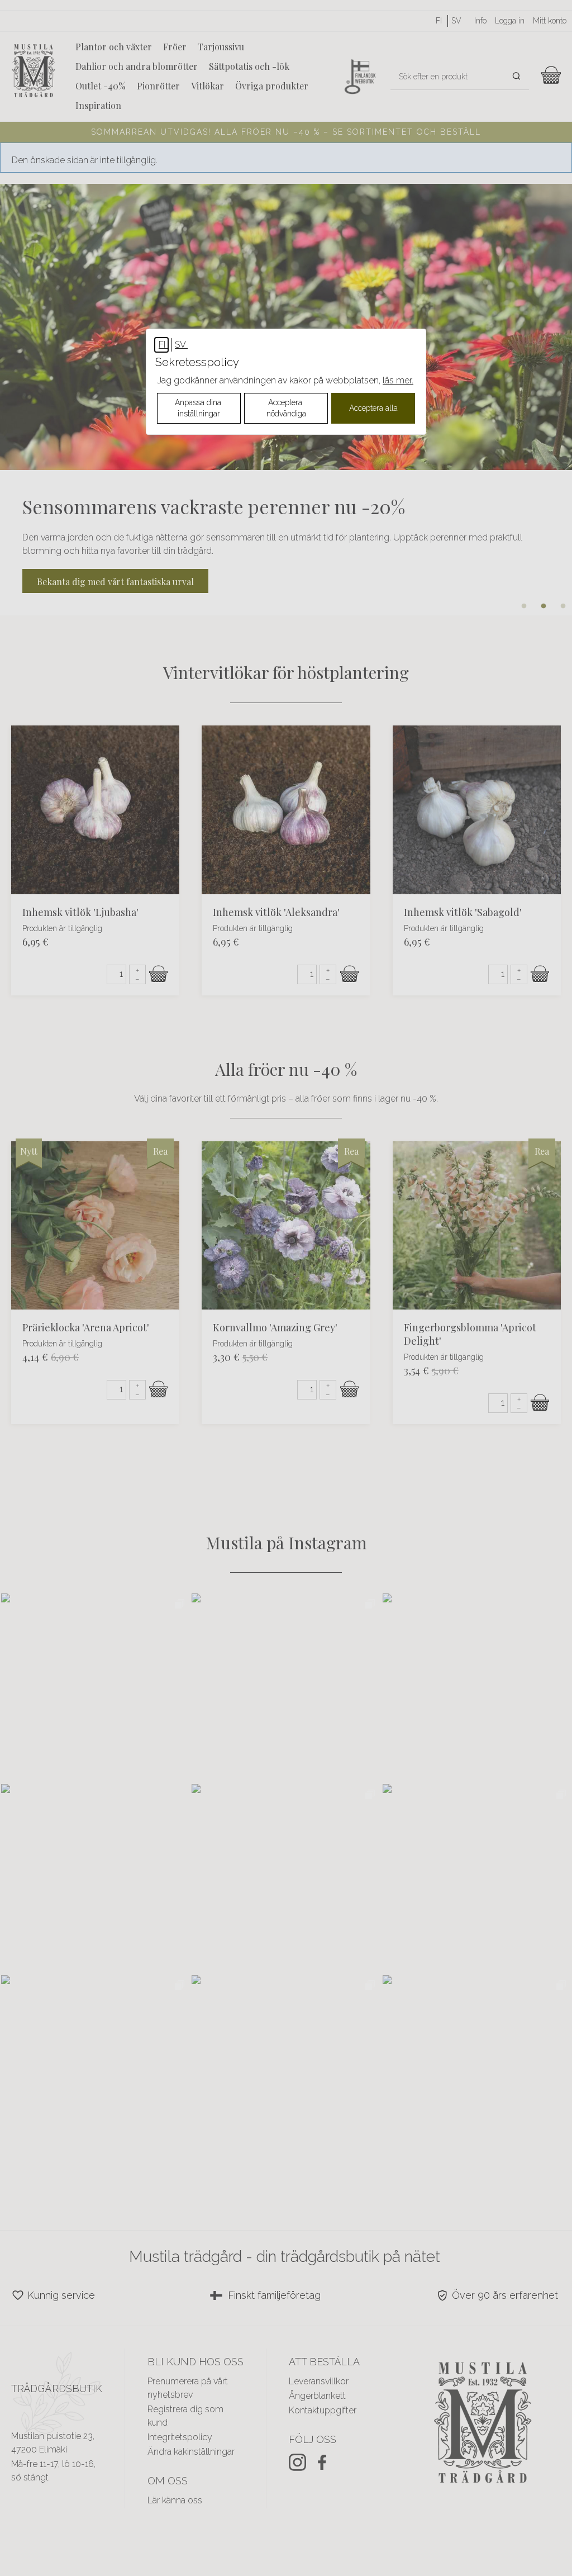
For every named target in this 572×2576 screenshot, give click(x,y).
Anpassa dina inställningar (199, 408)
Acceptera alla (373, 408)
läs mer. (398, 380)
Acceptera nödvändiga (286, 408)
